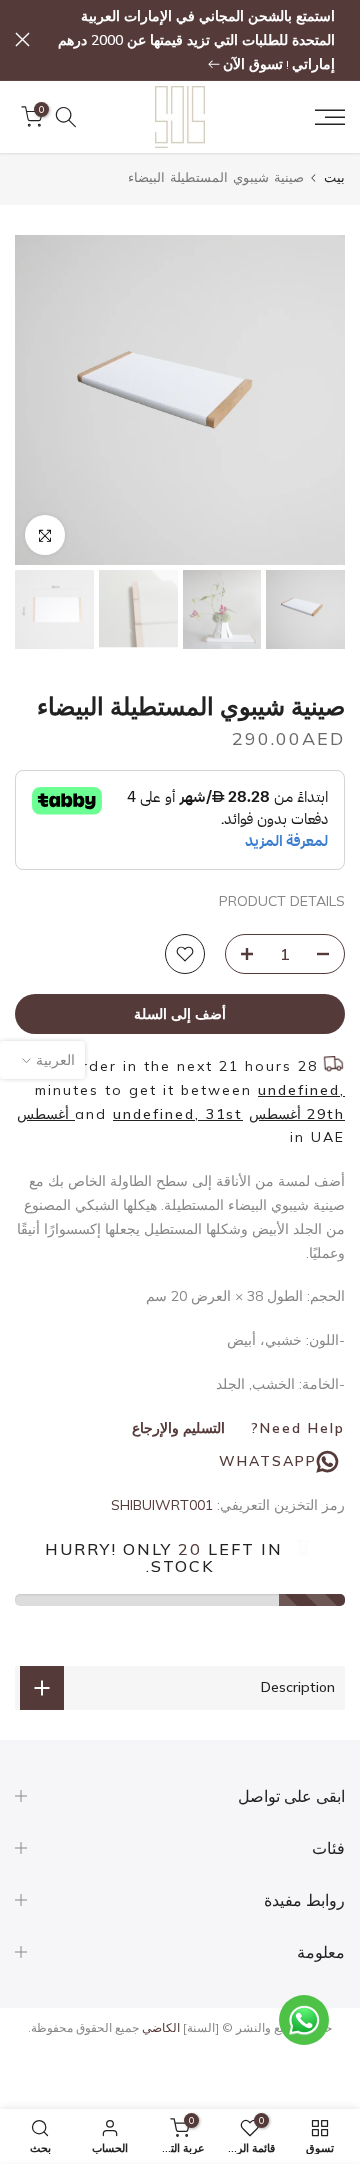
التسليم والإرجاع (178, 1428)
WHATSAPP (268, 1461)
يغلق (22, 39)
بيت (334, 177)
